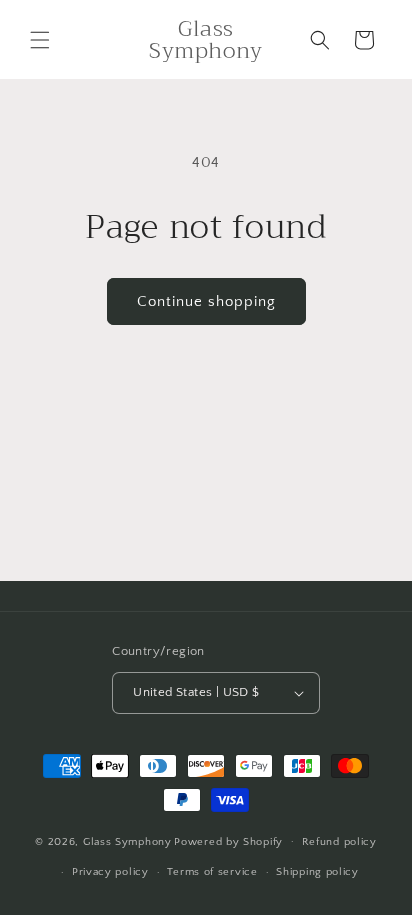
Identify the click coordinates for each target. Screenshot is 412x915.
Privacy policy (110, 872)
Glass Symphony (127, 841)
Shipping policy (317, 872)
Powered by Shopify (228, 841)
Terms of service (212, 872)
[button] (40, 40)
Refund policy (339, 842)
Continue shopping (206, 301)
